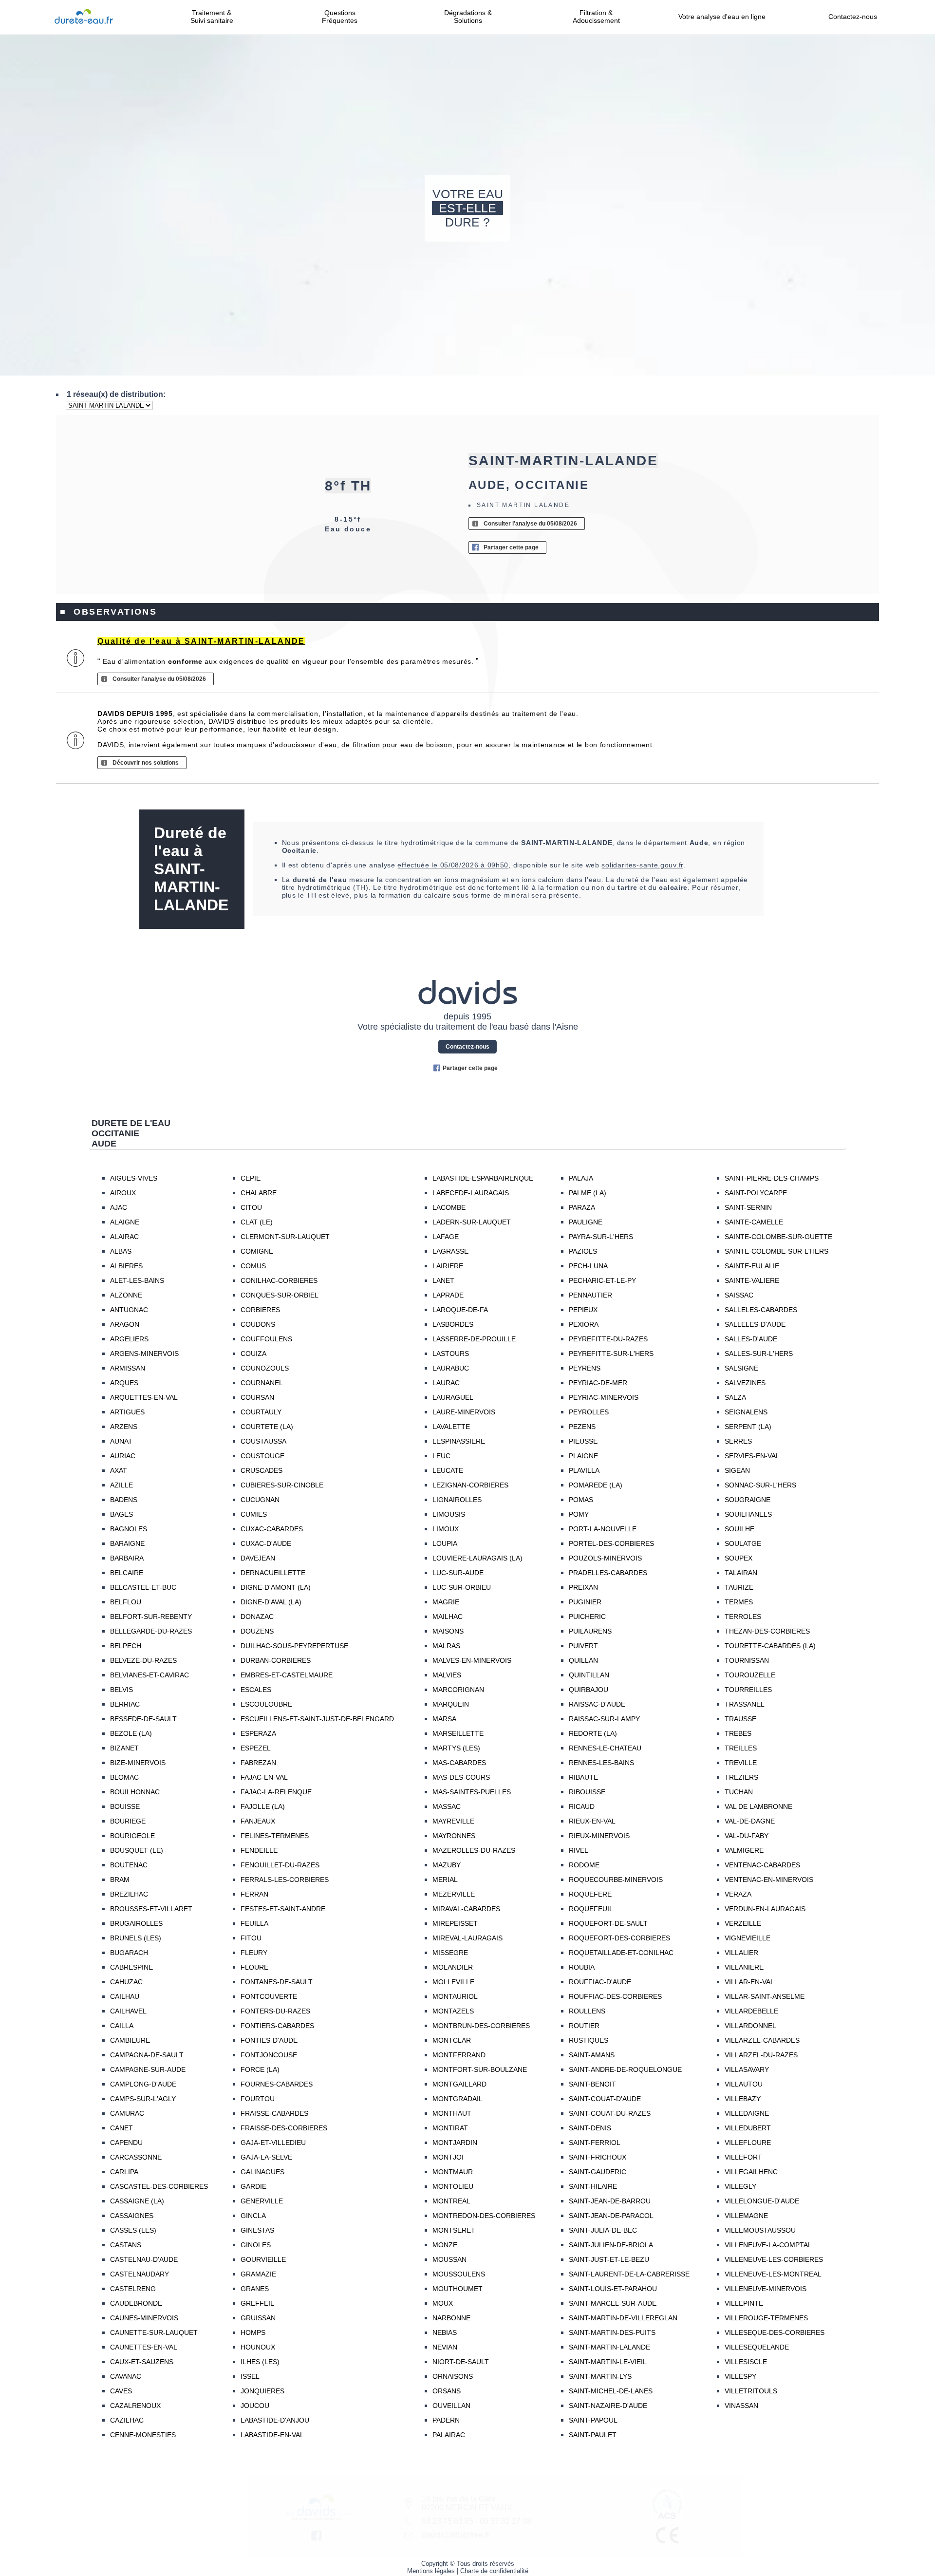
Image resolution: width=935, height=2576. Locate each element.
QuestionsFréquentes (340, 17)
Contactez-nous (853, 17)
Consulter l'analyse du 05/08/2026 (530, 524)
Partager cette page (511, 547)
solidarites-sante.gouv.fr (642, 865)
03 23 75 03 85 (448, 2521)
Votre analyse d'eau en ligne (725, 17)
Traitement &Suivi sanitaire (212, 17)
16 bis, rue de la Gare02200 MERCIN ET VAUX (467, 2503)
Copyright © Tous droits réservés (468, 2564)
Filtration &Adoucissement (596, 17)
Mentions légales (431, 2571)
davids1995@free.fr (456, 2535)
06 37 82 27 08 (505, 2521)
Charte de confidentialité (494, 2571)
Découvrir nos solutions (146, 763)
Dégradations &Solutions (468, 17)
